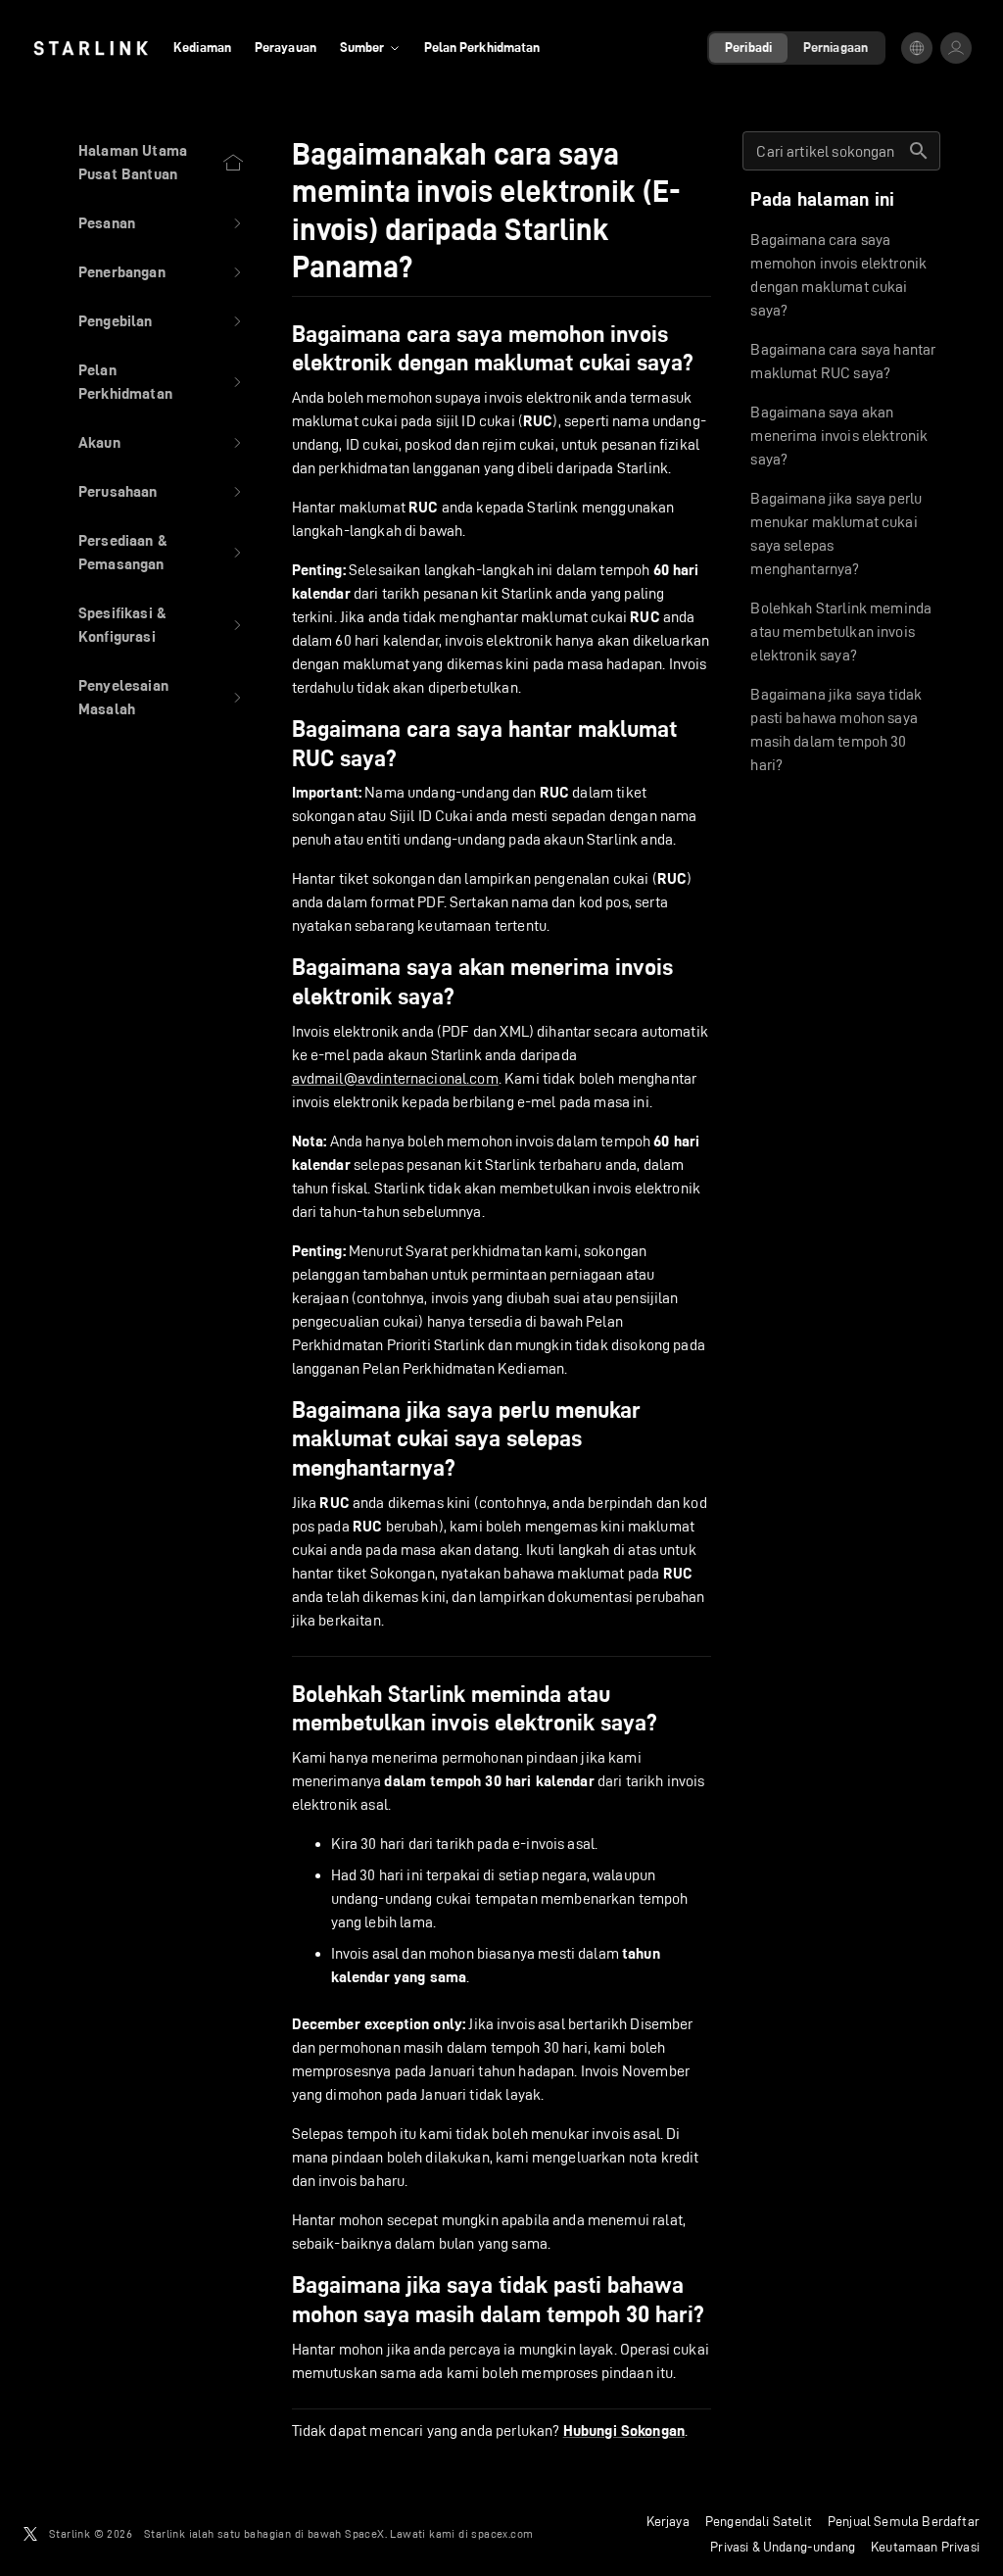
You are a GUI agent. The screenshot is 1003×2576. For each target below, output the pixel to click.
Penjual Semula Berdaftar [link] (904, 2521)
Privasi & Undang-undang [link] (783, 2547)
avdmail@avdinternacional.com (395, 1078)
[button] (162, 223)
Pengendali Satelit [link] (759, 2521)
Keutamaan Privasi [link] (925, 2547)
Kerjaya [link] (668, 2521)
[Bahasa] (917, 48)
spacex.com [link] (502, 2533)
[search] (919, 151)
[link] (91, 48)
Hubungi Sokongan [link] (624, 2431)
